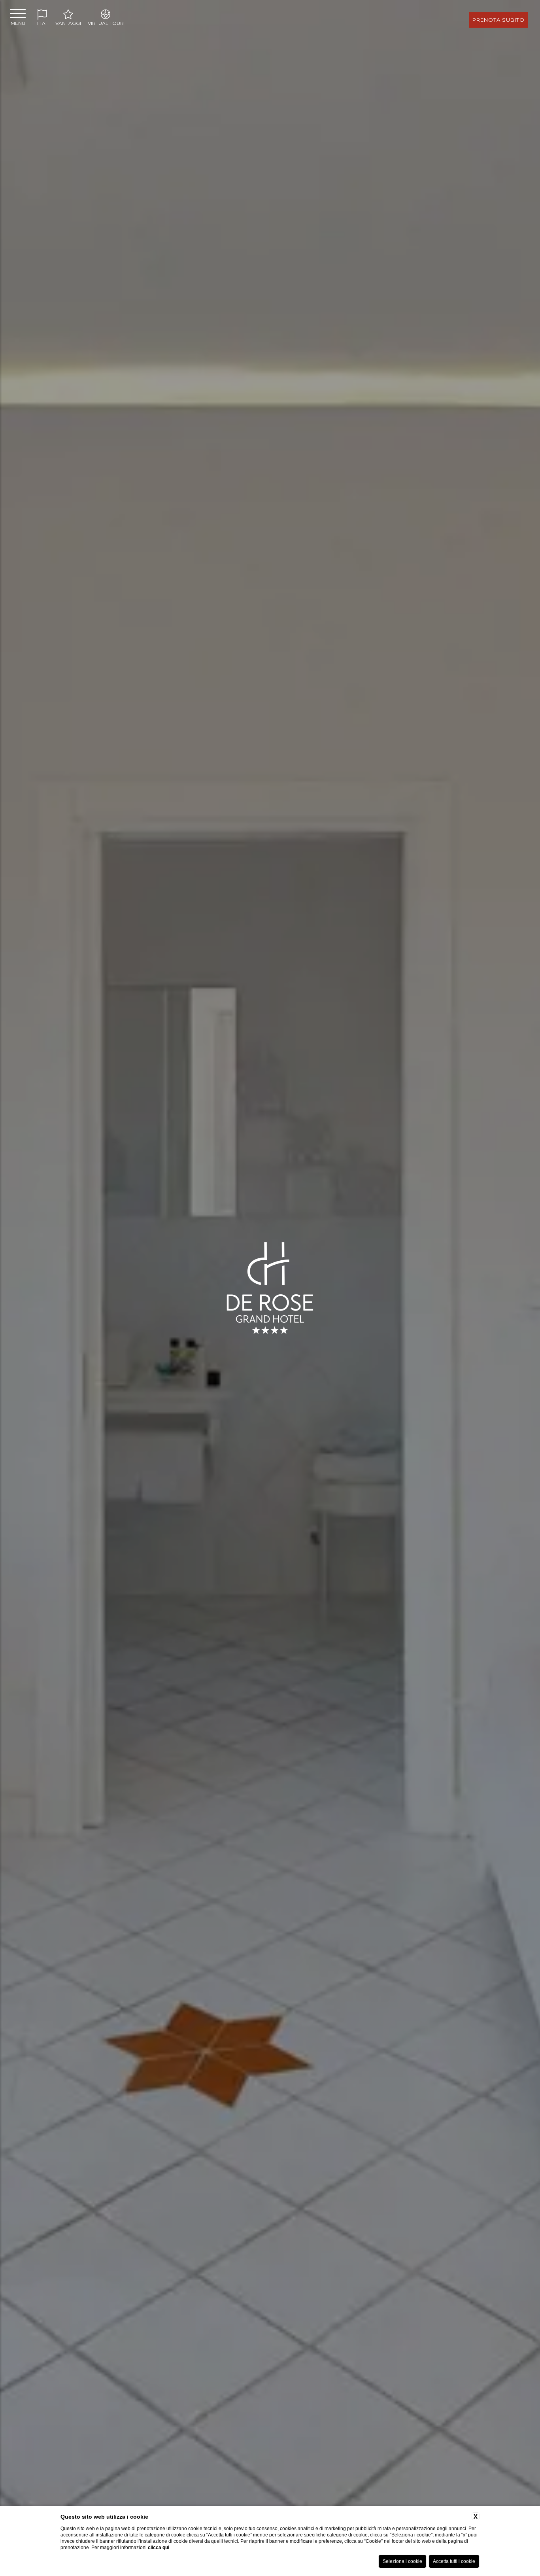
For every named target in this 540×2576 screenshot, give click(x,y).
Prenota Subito (498, 20)
